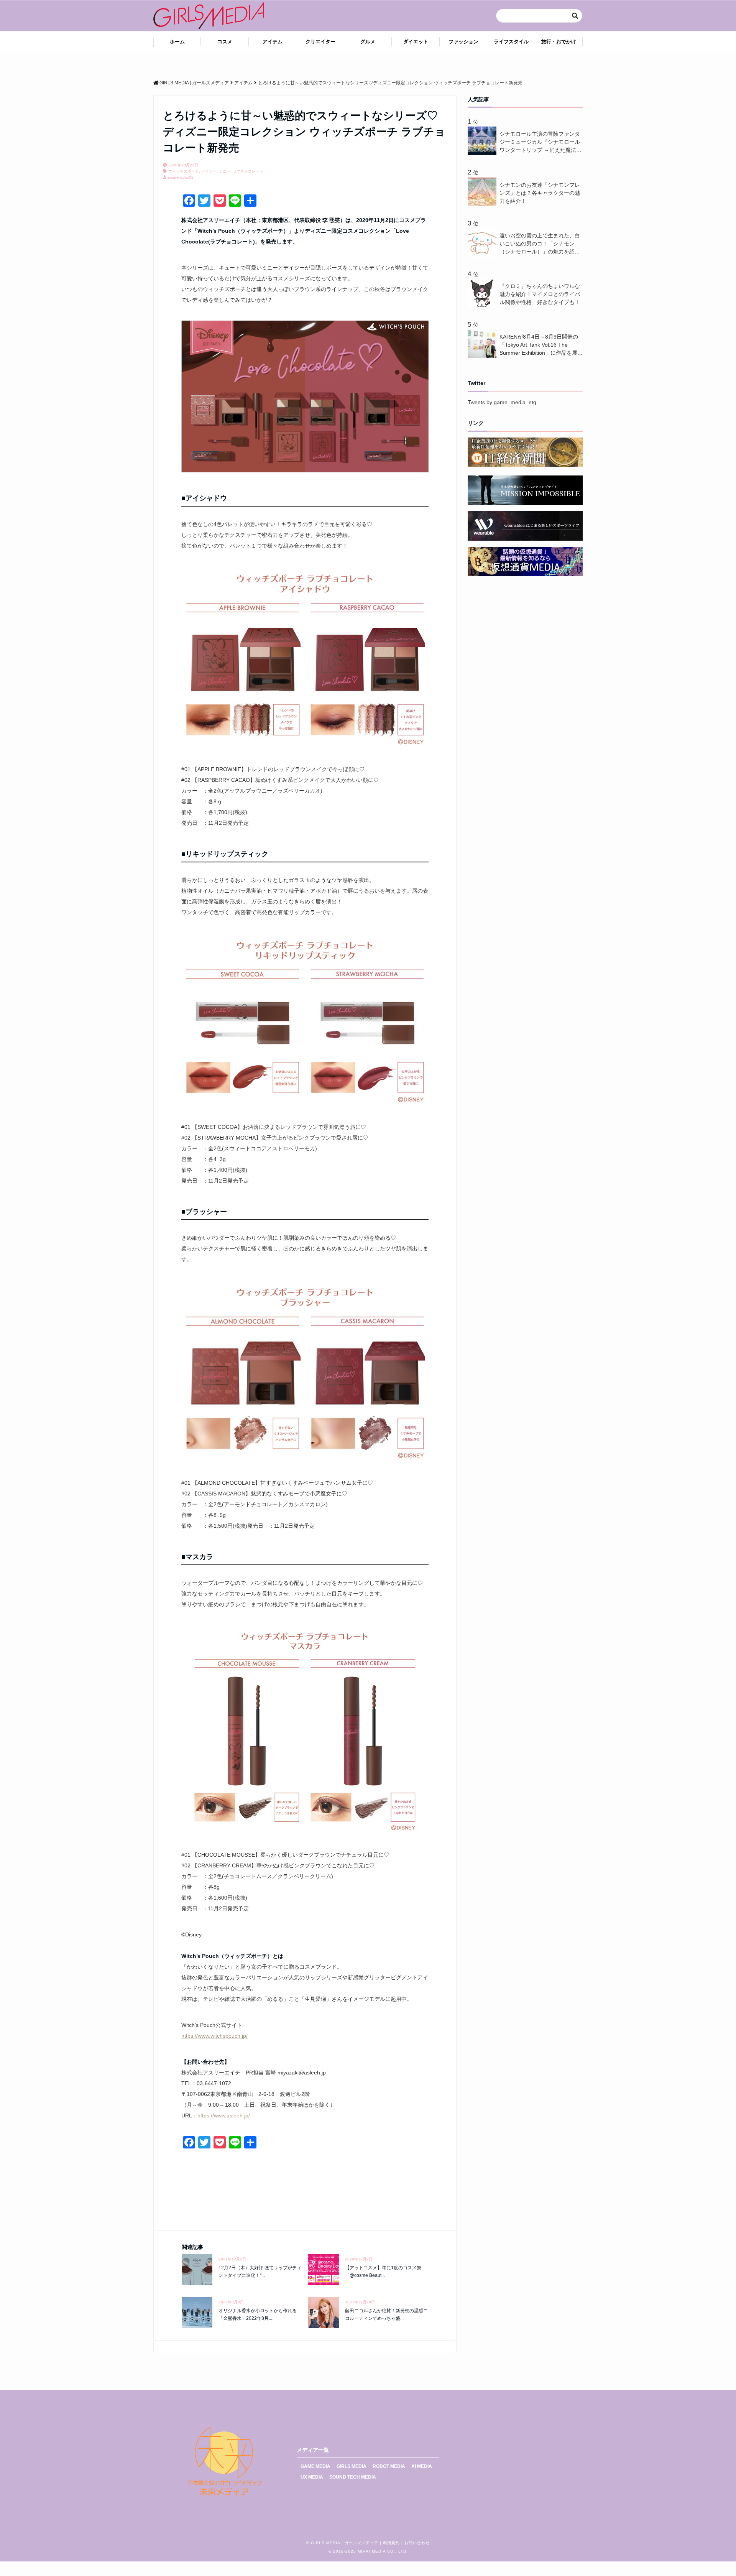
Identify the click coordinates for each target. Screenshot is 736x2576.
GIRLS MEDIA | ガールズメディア (345, 2543)
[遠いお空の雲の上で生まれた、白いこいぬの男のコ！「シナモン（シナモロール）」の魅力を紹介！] (484, 255)
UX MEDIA (312, 2477)
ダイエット (416, 42)
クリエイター (320, 42)
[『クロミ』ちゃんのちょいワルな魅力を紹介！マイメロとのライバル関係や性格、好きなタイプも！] (484, 306)
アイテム (273, 42)
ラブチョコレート (248, 171)
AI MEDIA (422, 2466)
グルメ (368, 42)
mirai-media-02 (181, 177)
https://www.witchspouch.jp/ (214, 2036)
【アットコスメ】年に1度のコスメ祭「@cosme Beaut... (383, 2271)
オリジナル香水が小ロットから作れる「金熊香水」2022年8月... (258, 2314)
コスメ (225, 42)
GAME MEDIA (315, 2466)
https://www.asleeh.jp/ (224, 2115)
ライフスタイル (511, 42)
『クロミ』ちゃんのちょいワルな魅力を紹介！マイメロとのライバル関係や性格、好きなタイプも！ (540, 294)
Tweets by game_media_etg (502, 402)
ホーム (177, 42)
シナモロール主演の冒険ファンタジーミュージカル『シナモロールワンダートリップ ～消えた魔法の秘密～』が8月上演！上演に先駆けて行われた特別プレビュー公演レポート (540, 142)
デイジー (209, 171)
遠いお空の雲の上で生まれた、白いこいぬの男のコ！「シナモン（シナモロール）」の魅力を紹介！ (540, 244)
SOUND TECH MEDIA (353, 2477)
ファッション (463, 42)
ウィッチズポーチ (184, 171)
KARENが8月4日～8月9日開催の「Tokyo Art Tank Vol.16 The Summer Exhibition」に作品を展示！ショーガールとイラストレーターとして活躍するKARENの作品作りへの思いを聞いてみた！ (541, 345)
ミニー (225, 171)
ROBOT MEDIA (389, 2466)
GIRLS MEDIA (352, 2466)
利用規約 (391, 2543)
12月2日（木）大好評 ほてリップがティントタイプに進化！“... (260, 2271)
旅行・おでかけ (559, 42)
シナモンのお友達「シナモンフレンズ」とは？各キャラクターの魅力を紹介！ (540, 193)
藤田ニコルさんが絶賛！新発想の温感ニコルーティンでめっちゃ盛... (386, 2314)
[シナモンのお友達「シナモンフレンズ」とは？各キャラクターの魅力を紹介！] (484, 204)
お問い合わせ (417, 2543)
